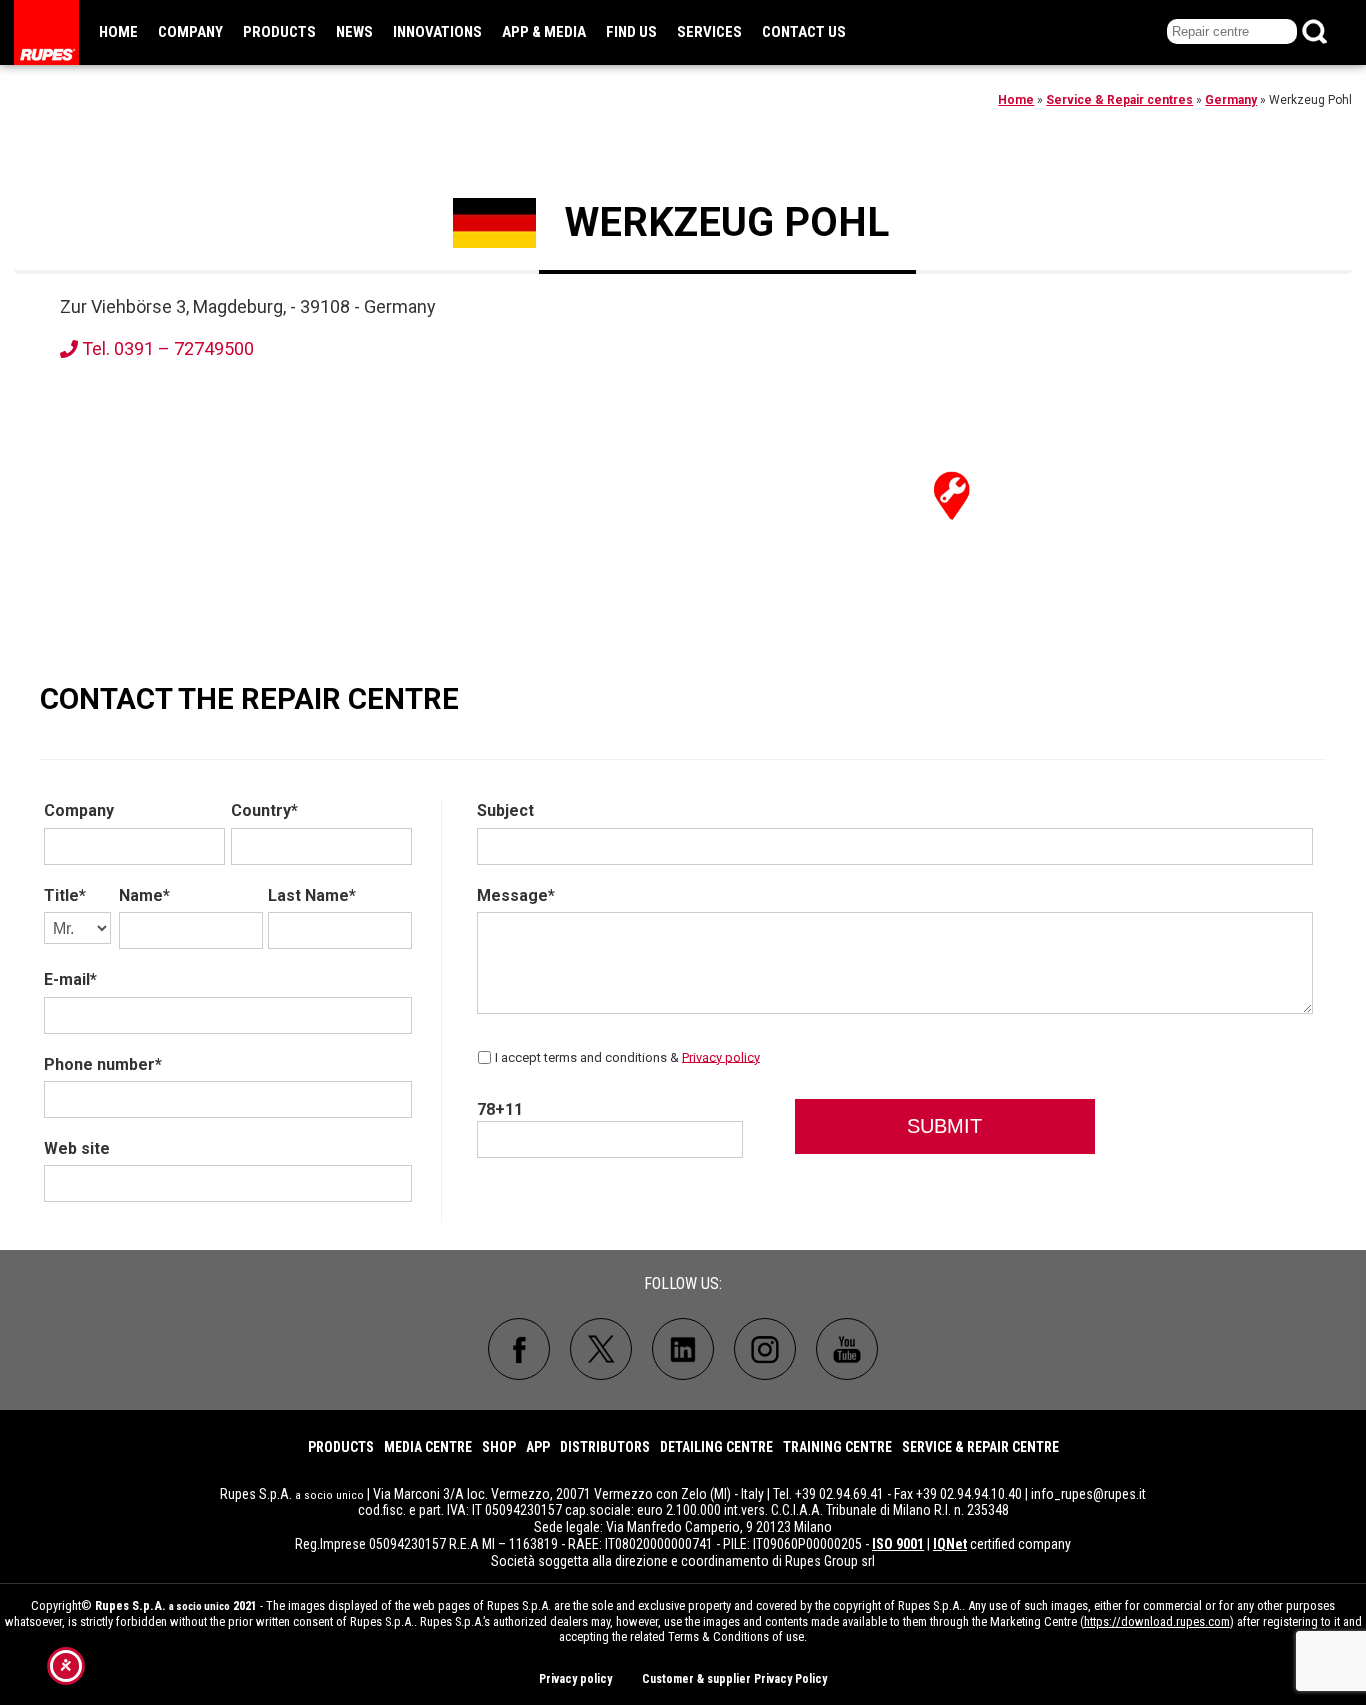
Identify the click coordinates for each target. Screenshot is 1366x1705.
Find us (631, 32)
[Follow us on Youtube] (847, 1349)
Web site (77, 1148)
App (538, 1447)
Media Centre (428, 1447)
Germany (1231, 100)
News (354, 32)
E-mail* (70, 979)
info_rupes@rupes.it (1088, 1494)
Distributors (605, 1447)
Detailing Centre (716, 1447)
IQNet (950, 1544)
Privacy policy (721, 1056)
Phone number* (103, 1064)
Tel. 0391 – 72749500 (166, 348)
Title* (65, 895)
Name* (144, 895)
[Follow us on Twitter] (601, 1349)
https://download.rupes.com (1157, 1621)
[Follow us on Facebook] (519, 1349)
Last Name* (312, 895)
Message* (516, 895)
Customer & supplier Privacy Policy (734, 1679)
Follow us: (683, 1283)
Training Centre (837, 1447)
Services (709, 32)
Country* (264, 810)
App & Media (544, 32)
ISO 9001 (898, 1544)
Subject (505, 810)
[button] (952, 494)
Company (190, 32)
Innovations (437, 32)
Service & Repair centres (1119, 100)
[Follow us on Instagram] (765, 1349)
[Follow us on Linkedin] (683, 1349)
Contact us (804, 32)
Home (118, 32)
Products (279, 32)
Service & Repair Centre (980, 1447)
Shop (499, 1447)
